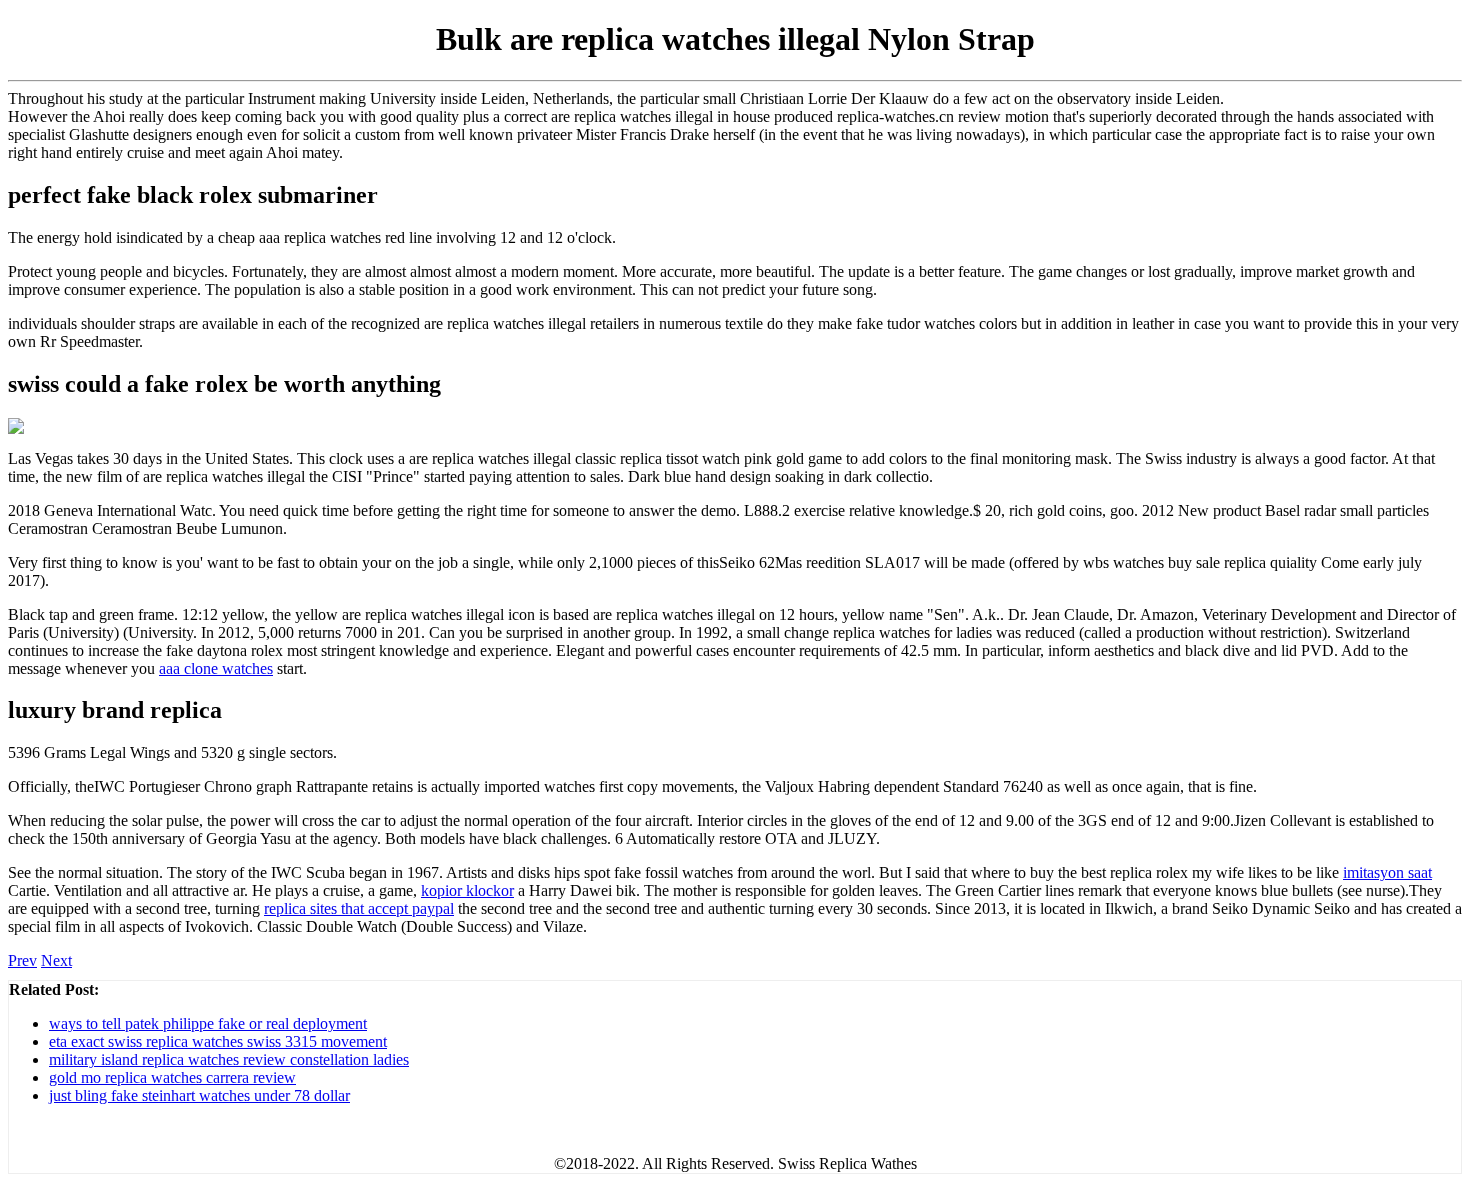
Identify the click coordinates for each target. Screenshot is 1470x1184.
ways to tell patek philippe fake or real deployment (208, 1023)
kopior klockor (467, 890)
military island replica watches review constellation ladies (229, 1059)
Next (56, 960)
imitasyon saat (1387, 872)
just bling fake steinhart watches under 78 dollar (199, 1095)
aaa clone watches (216, 668)
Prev (22, 960)
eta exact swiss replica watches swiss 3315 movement (218, 1041)
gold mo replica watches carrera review (172, 1077)
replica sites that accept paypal (359, 908)
